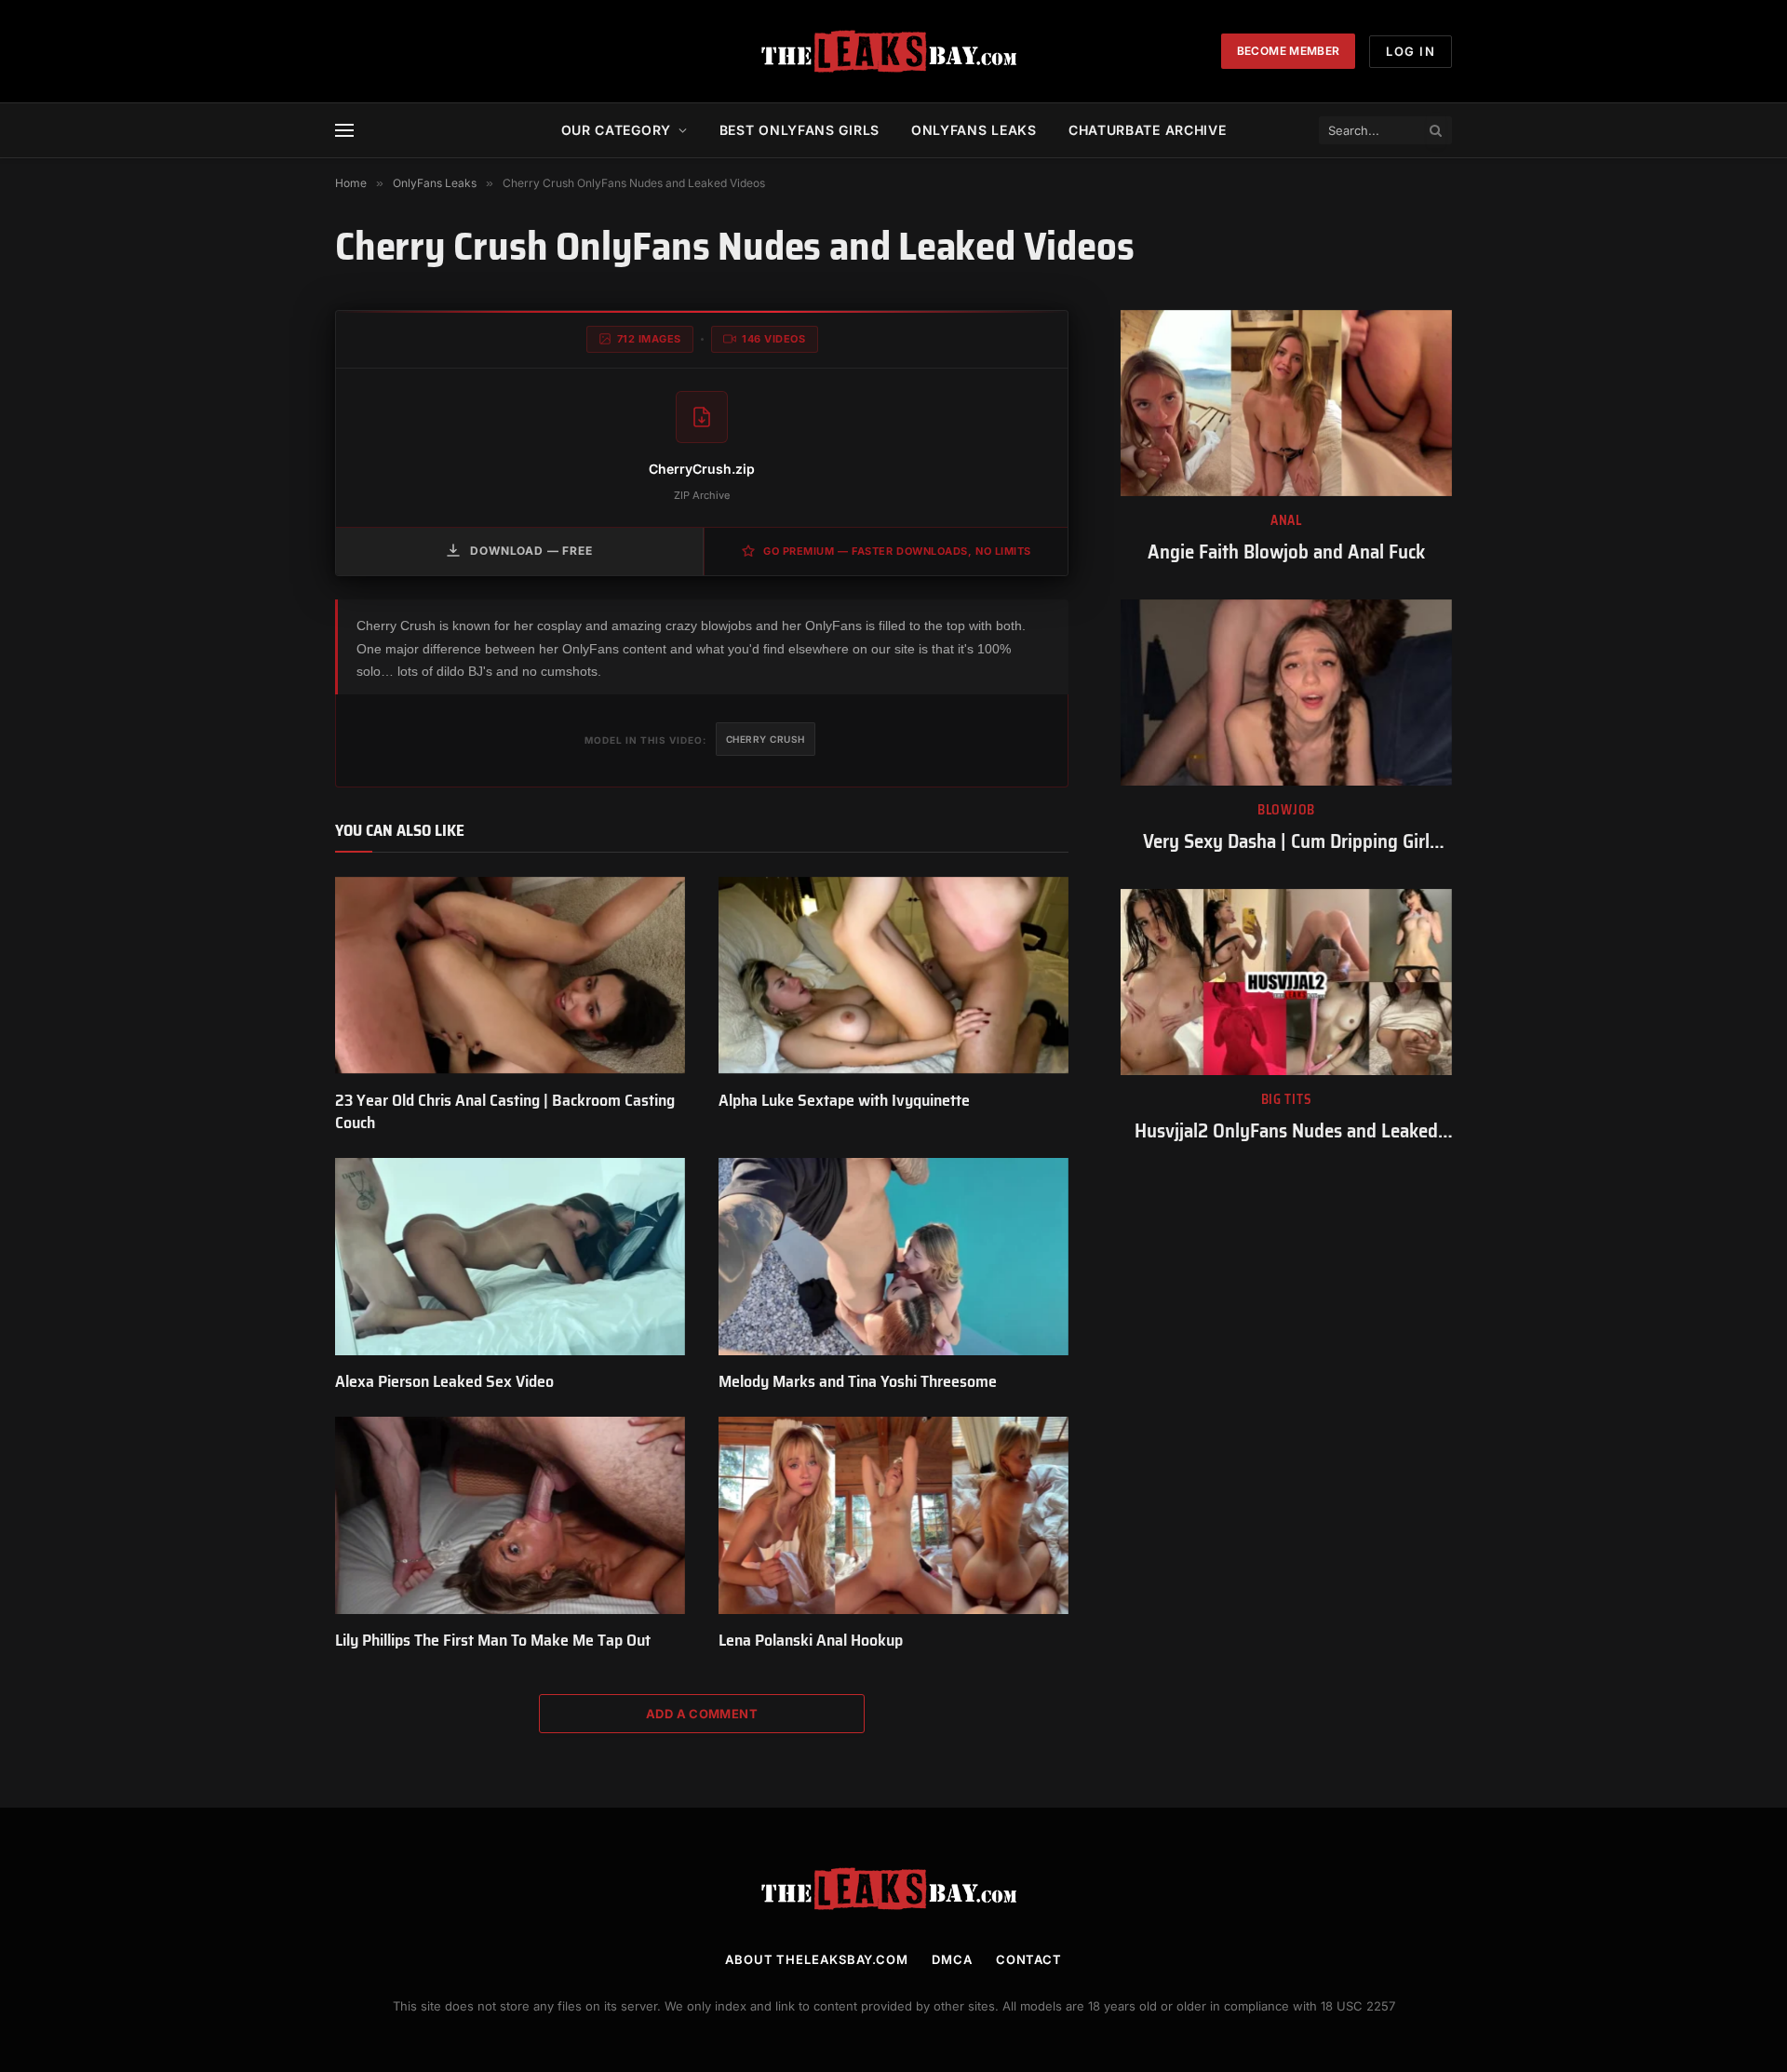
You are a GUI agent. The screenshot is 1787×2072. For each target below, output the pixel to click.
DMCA (952, 1959)
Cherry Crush (766, 739)
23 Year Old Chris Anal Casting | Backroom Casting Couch (505, 1112)
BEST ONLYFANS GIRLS (799, 130)
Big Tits (1287, 1100)
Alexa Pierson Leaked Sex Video (444, 1381)
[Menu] (344, 131)
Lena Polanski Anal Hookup (811, 1640)
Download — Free (531, 551)
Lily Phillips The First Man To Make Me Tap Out (493, 1640)
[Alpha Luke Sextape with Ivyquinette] (893, 975)
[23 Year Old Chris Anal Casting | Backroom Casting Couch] (510, 975)
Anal (1286, 521)
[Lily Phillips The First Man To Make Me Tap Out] (510, 1515)
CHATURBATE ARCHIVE (1148, 130)
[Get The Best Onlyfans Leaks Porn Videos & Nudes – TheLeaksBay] (893, 51)
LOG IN (1411, 51)
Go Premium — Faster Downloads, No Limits (897, 551)
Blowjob (1286, 810)
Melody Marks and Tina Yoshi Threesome (858, 1381)
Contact (1029, 1959)
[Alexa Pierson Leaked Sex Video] (510, 1257)
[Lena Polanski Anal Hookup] (893, 1515)
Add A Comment (702, 1714)
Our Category (616, 130)
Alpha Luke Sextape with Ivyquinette (844, 1100)
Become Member (1289, 51)
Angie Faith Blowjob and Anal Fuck (1286, 552)
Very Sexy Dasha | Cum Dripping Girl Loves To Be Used (1286, 842)
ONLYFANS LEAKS (974, 130)
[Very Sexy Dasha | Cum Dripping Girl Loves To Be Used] (1286, 693)
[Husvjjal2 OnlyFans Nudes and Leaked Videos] (1286, 982)
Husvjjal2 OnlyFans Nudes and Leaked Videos (1286, 1131)
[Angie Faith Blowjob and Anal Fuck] (1286, 403)
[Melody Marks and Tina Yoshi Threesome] (893, 1257)
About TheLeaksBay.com (817, 1959)
